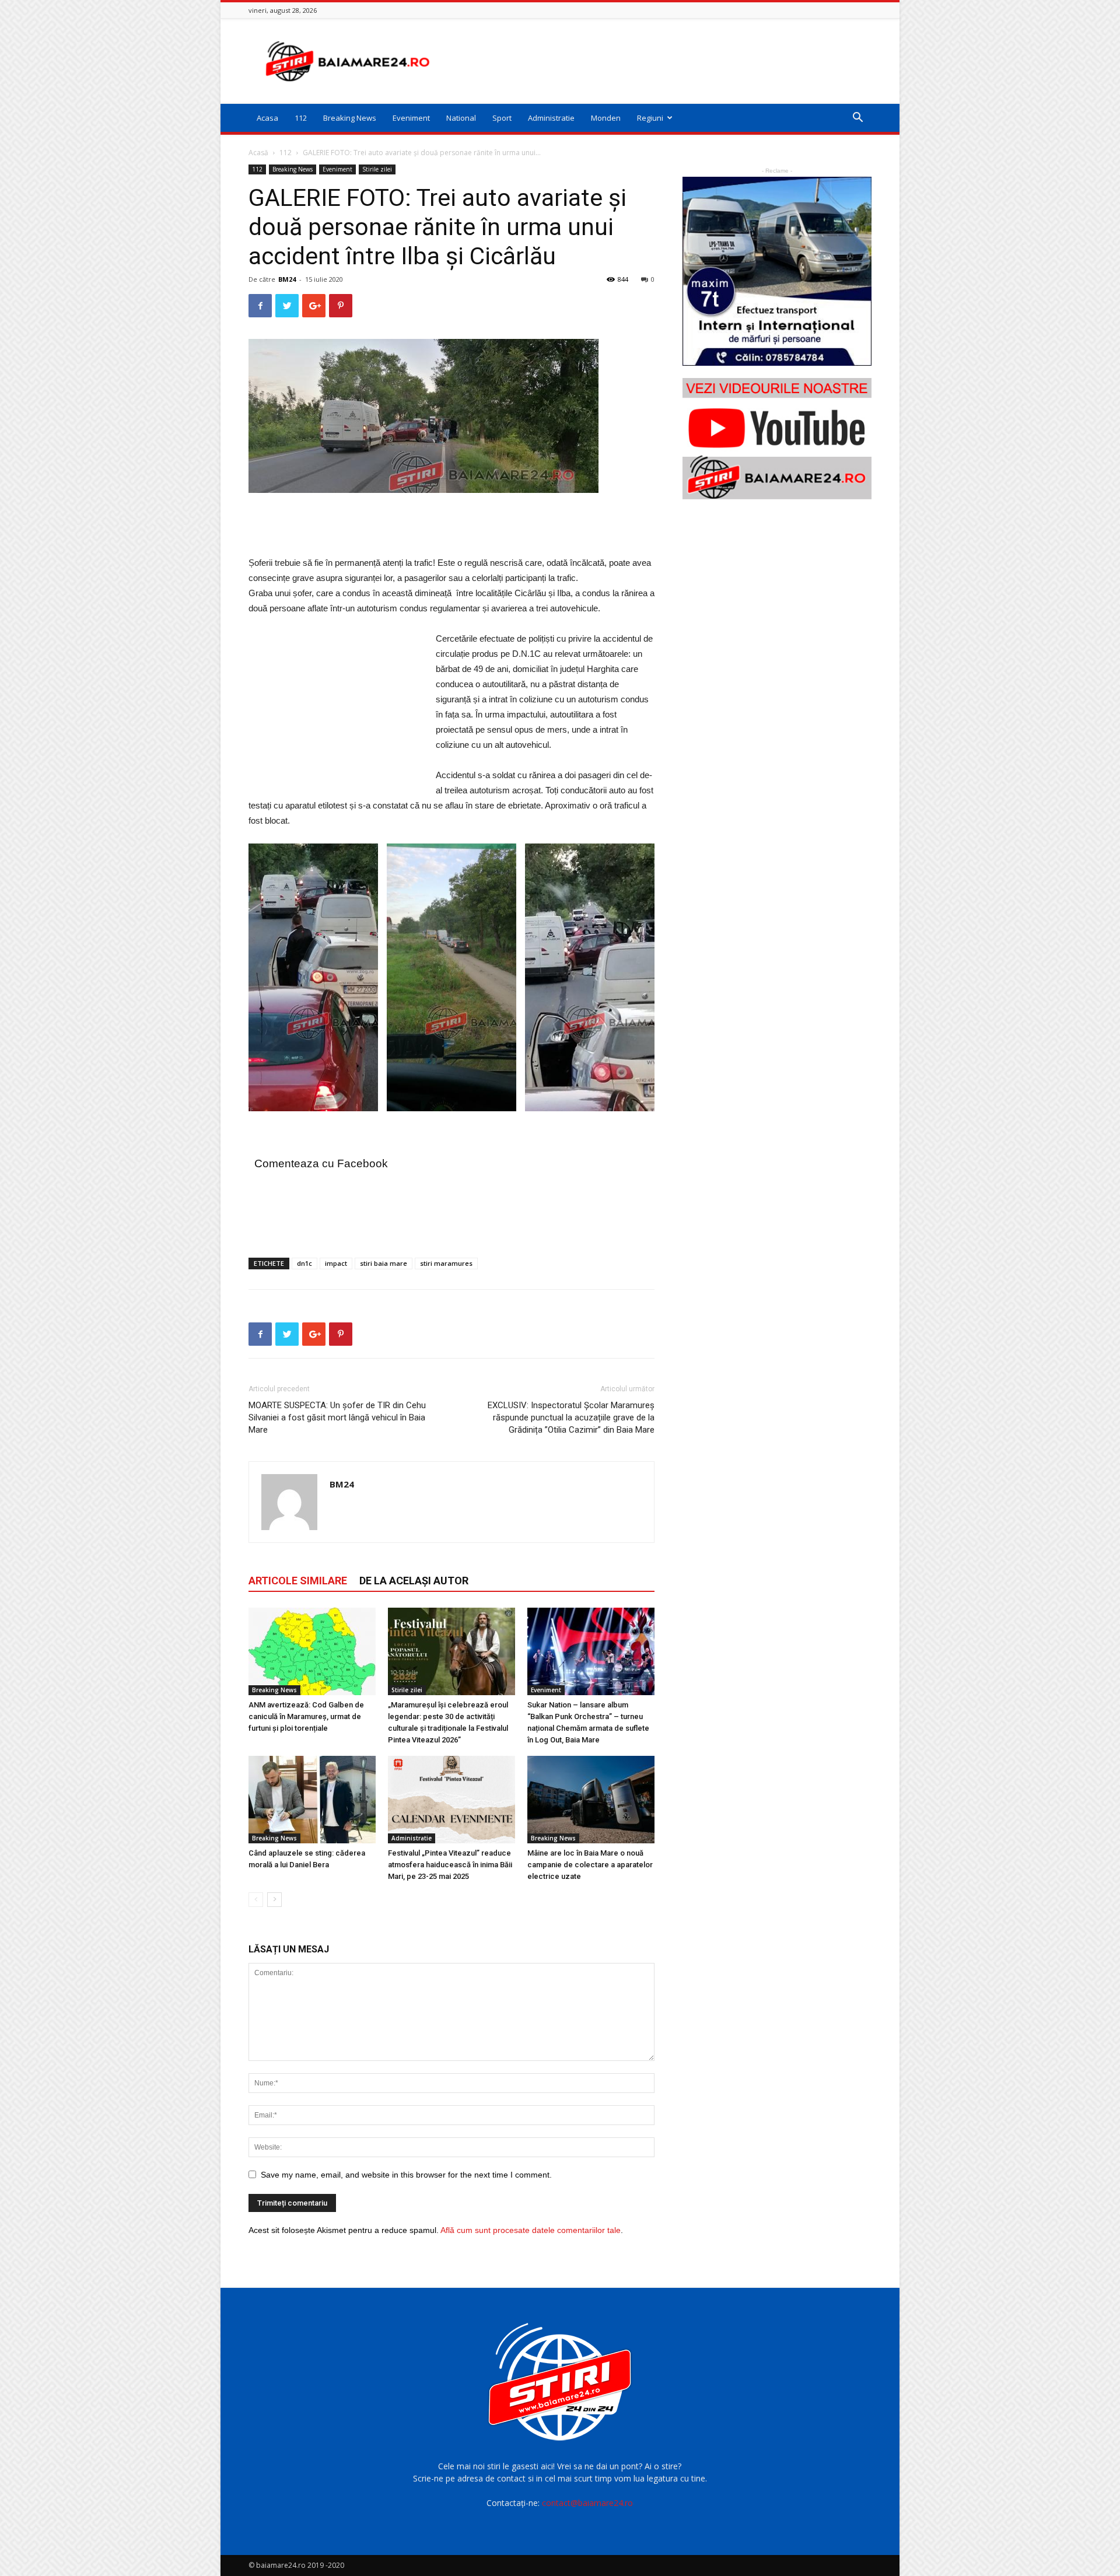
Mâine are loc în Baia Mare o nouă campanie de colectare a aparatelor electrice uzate (590, 1865)
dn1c (304, 1263)
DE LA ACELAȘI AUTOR (414, 1581)
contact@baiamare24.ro (587, 2503)
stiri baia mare (384, 1263)
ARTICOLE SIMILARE (298, 1581)
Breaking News (350, 118)
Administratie (551, 118)
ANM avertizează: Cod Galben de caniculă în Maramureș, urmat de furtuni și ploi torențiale (306, 1716)
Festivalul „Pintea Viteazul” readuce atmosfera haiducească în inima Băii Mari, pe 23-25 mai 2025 (450, 1865)
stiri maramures (446, 1263)
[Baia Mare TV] (777, 439)
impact (336, 1263)
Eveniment (411, 118)
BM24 (287, 279)
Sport (502, 118)
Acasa (267, 118)
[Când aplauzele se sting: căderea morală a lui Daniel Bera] (312, 1800)
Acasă (258, 153)
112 (301, 118)
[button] (857, 119)
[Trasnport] (777, 271)
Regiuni (650, 118)
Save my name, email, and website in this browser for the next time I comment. (406, 2175)
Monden (606, 118)
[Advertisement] (659, 61)
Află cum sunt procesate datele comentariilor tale (531, 2230)
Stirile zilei (377, 169)
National (461, 118)
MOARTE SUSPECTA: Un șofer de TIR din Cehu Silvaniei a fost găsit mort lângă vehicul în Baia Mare (337, 1417)
